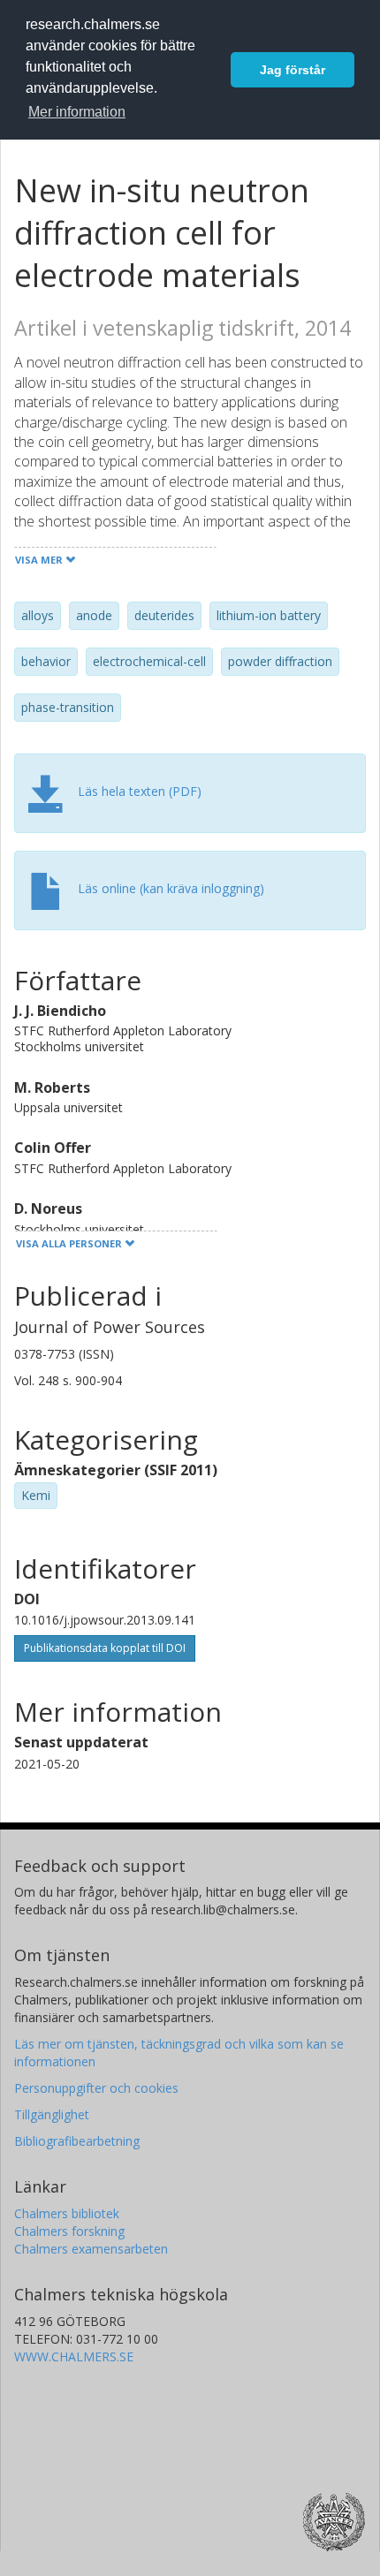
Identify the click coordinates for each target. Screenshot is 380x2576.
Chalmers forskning (69, 2231)
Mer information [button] (77, 112)
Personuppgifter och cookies (96, 2088)
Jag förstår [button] (293, 70)
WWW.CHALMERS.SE (74, 2356)
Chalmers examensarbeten (91, 2249)
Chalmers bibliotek (67, 2213)
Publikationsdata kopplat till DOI (105, 1648)
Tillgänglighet (52, 2114)
